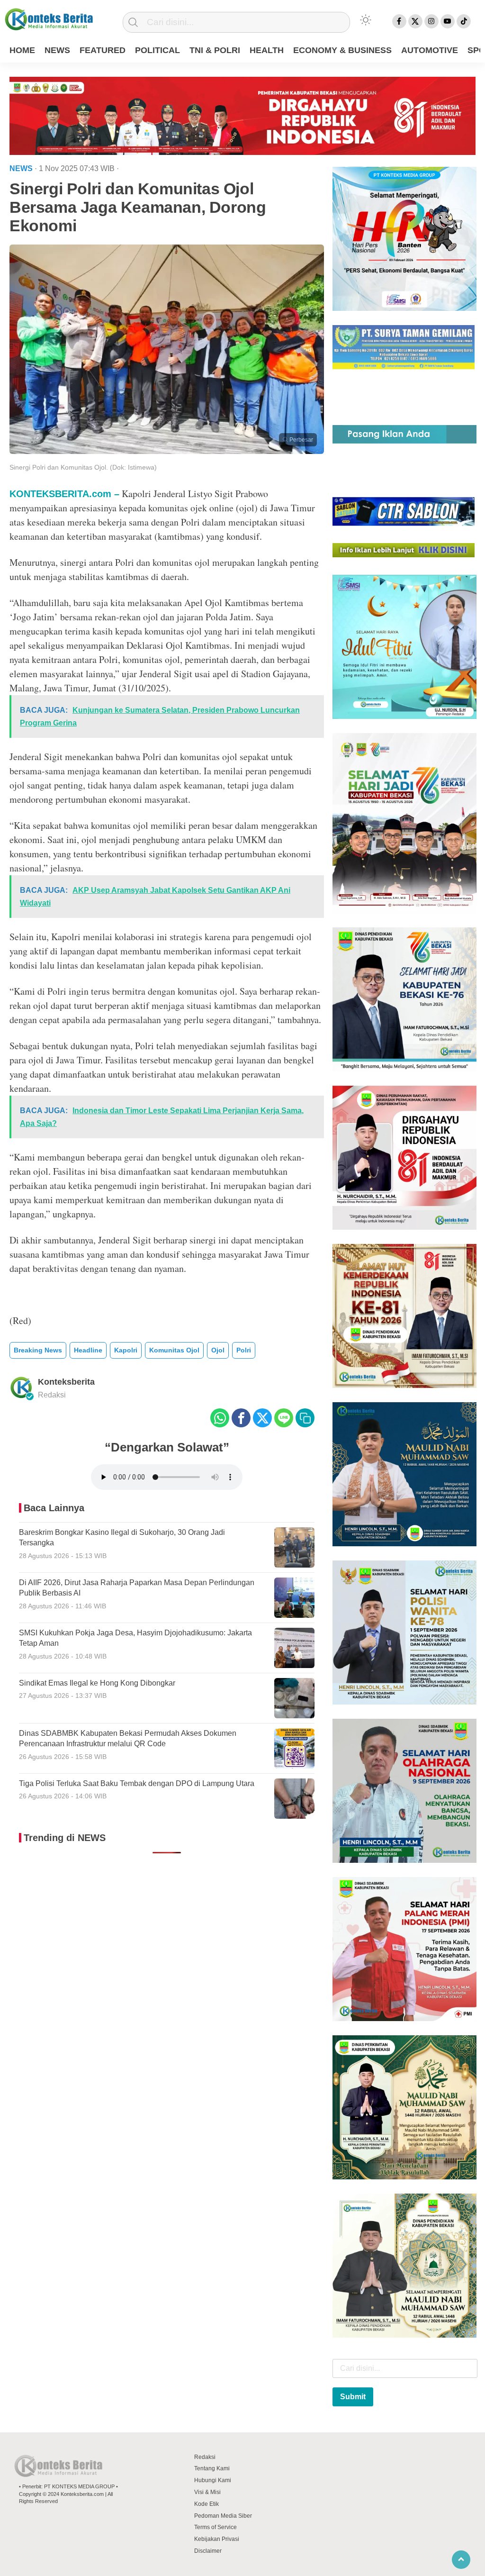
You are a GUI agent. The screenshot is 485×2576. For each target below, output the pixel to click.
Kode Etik (207, 2504)
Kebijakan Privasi (217, 2539)
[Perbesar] (167, 451)
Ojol (218, 1350)
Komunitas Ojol (174, 1350)
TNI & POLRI (215, 50)
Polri (244, 1350)
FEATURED (103, 50)
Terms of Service (216, 2527)
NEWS (57, 50)
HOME (22, 50)
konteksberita (66, 1382)
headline (88, 1350)
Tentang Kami (212, 2468)
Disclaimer (208, 2551)
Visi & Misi (207, 2492)
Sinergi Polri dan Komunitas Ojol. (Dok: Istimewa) (83, 467)
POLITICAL (157, 50)
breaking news (38, 1350)
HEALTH (267, 50)
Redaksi (205, 2457)
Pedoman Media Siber (223, 2516)
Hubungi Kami (213, 2480)
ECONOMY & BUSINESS (342, 50)
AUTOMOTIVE (430, 50)
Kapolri (126, 1350)
